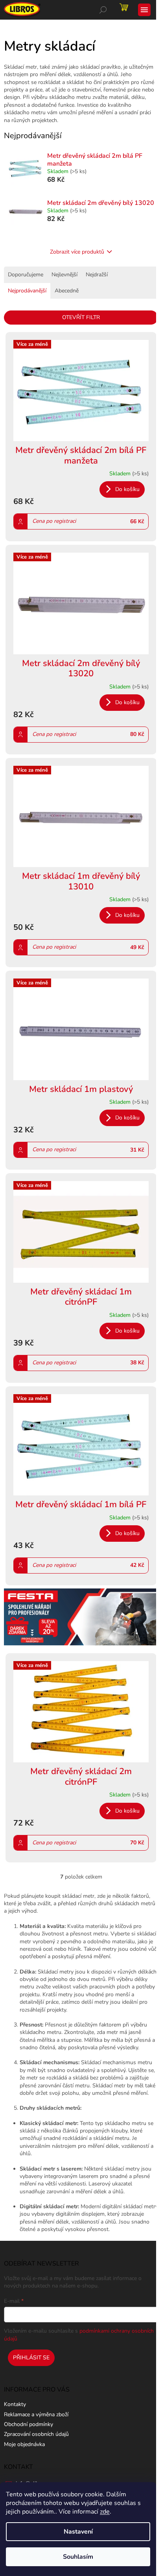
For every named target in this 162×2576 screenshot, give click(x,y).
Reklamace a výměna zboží (36, 2414)
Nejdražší (97, 275)
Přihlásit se (31, 2358)
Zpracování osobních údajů (36, 2434)
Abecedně (67, 291)
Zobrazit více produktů (77, 252)
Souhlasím (78, 2557)
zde (105, 2512)
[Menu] (144, 10)
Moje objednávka (24, 2444)
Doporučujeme (26, 275)
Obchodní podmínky (29, 2424)
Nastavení (78, 2532)
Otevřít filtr (81, 317)
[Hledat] (103, 10)
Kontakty (15, 2404)
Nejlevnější (64, 275)
